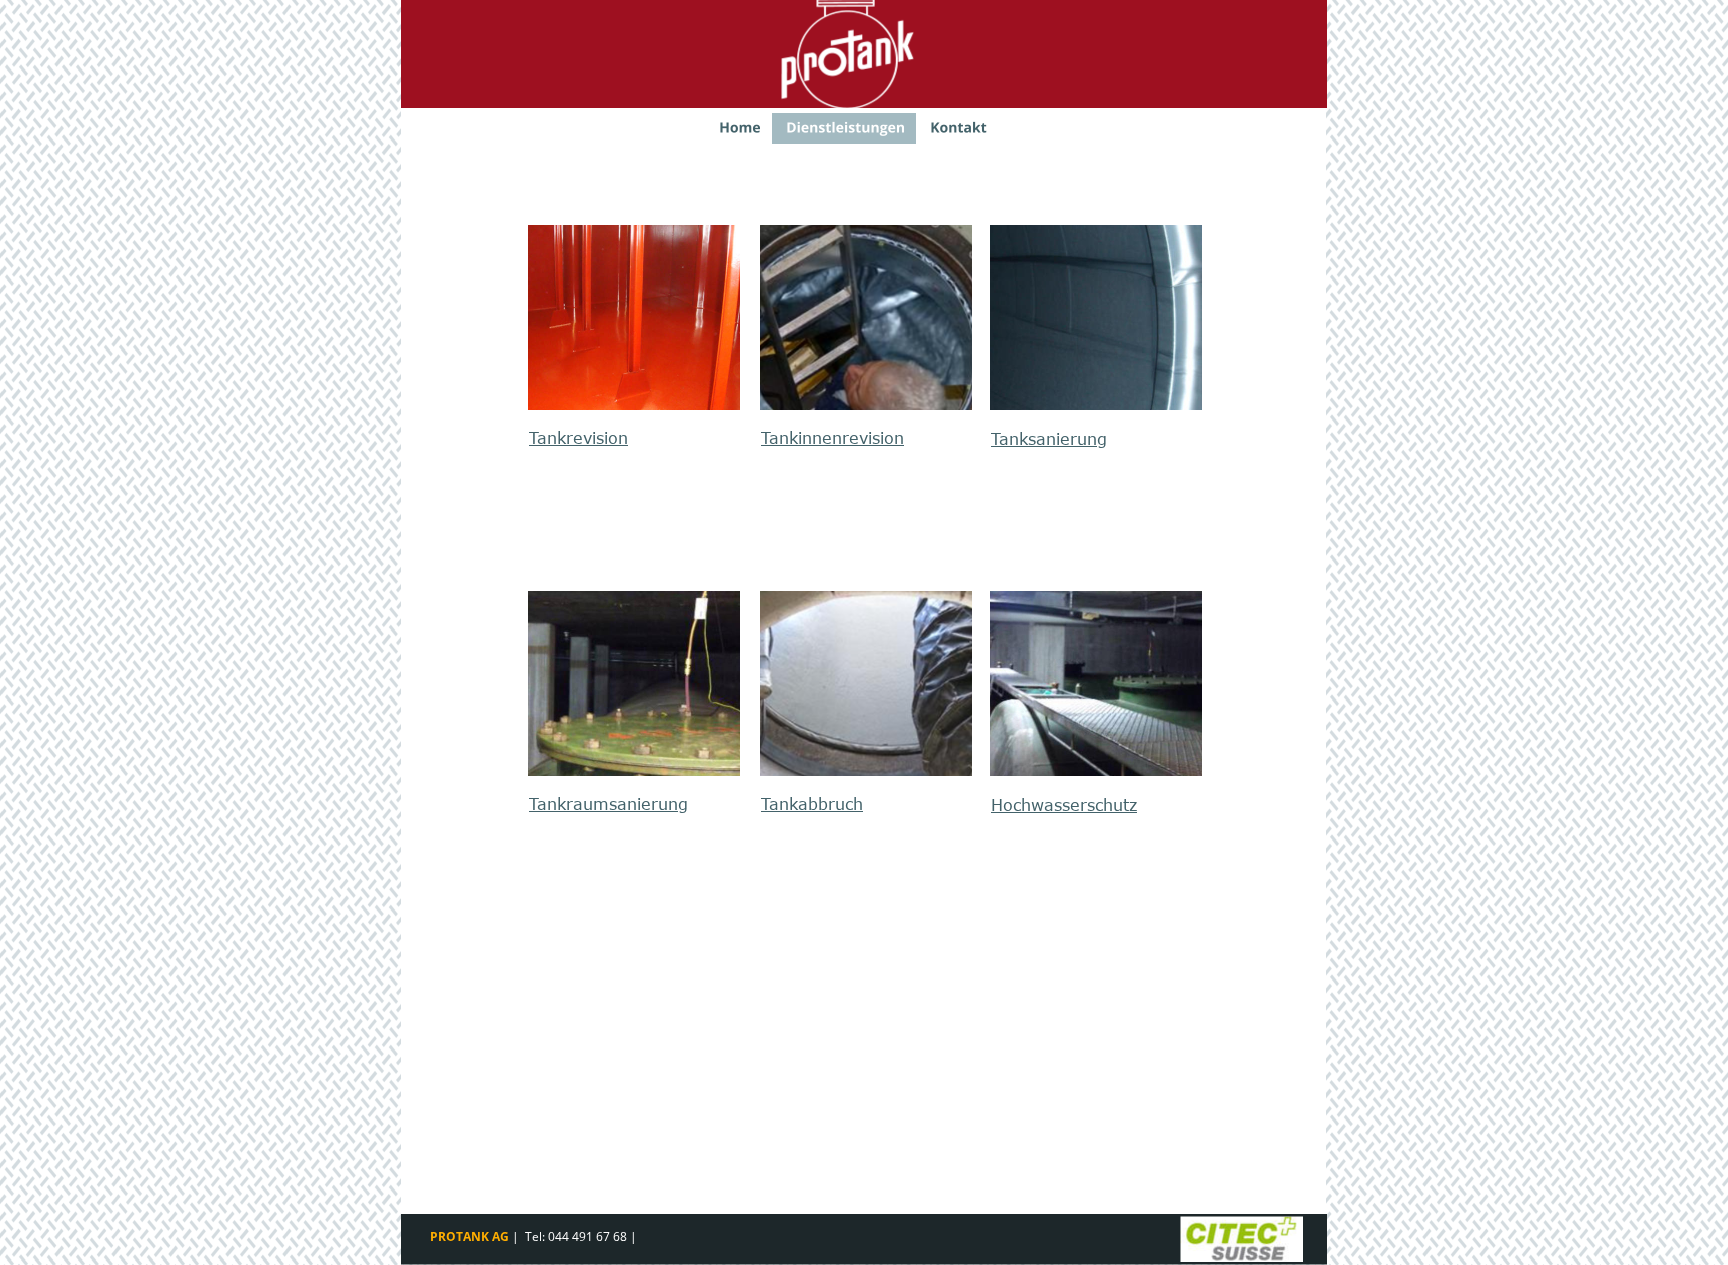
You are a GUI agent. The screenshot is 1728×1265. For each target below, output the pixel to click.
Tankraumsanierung (608, 804)
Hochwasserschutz (1064, 805)
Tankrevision (578, 438)
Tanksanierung (1049, 439)
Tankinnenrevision (832, 438)
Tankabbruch (812, 804)
